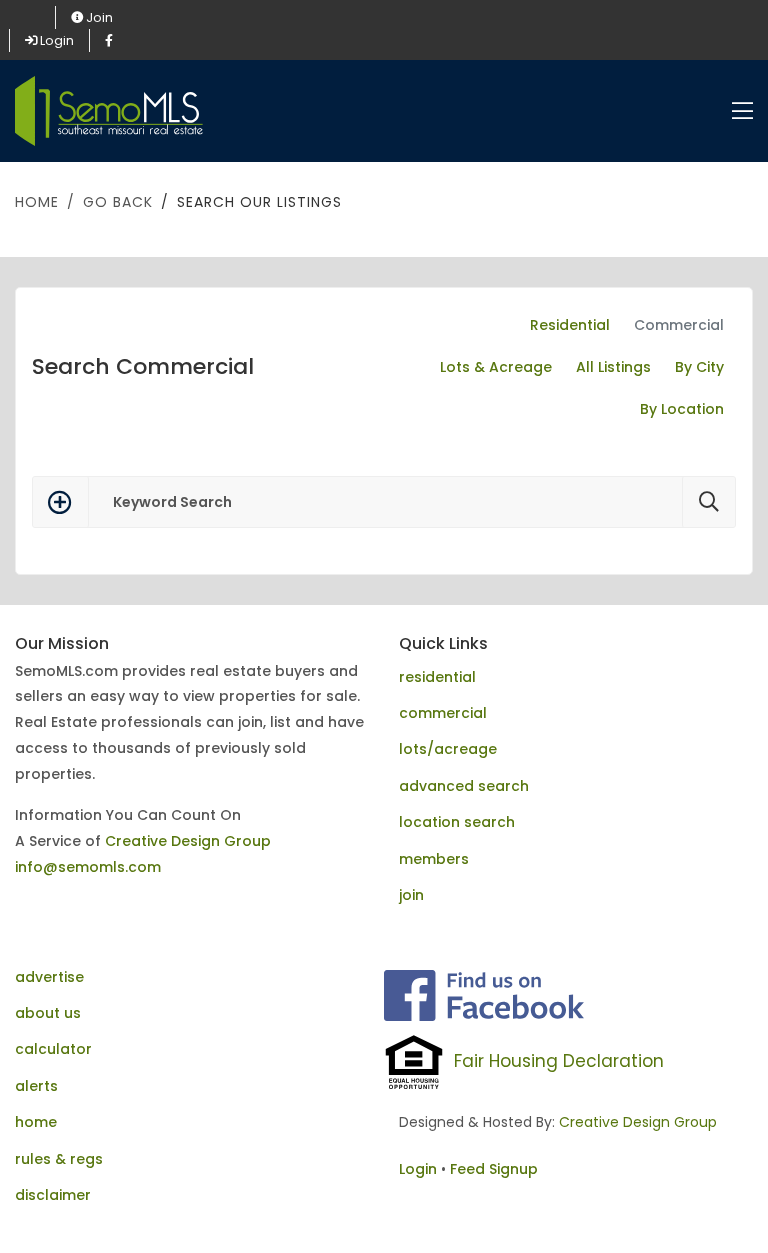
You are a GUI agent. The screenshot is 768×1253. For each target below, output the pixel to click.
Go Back (118, 202)
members (434, 859)
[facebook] (109, 40)
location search (457, 822)
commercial (443, 713)
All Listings (613, 367)
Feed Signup (494, 1169)
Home (37, 202)
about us (48, 1013)
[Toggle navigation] (742, 111)
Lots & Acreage (496, 367)
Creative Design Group (188, 841)
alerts (36, 1086)
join (411, 895)
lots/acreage (448, 749)
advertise (49, 977)
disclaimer (53, 1195)
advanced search (464, 786)
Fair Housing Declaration (559, 1061)
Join (98, 17)
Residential (570, 325)
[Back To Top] (712, 1197)
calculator (53, 1049)
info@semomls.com (88, 867)
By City (699, 367)
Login (55, 40)
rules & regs (59, 1159)
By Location (682, 409)
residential (437, 677)
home (36, 1122)
